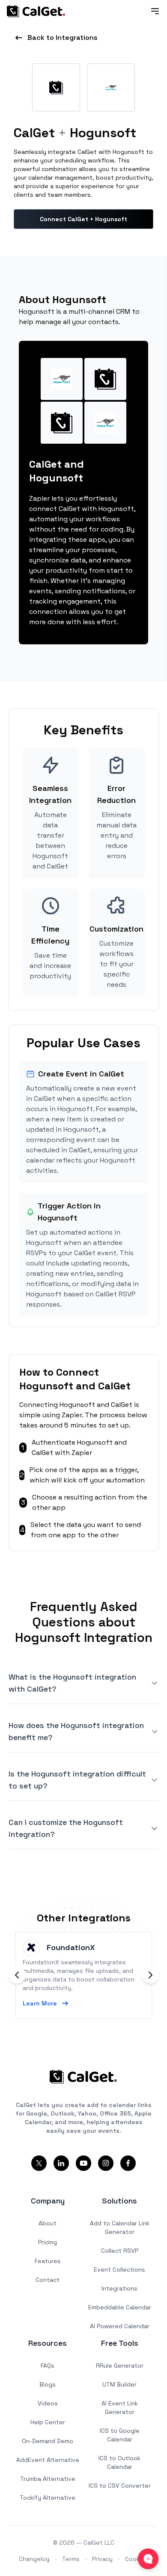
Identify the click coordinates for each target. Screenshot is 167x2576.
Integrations (119, 2288)
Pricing (48, 2242)
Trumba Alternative (48, 2479)
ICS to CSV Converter (120, 2486)
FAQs (48, 2366)
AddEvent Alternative (48, 2460)
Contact (48, 2280)
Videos (48, 2403)
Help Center (48, 2422)
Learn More (40, 2003)
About (48, 2223)
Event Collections (119, 2269)
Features (48, 2261)
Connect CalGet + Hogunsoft (83, 219)
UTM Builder (119, 2384)
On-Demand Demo (48, 2441)
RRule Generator (120, 2366)
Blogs (48, 2384)
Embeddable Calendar (120, 2307)
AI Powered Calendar (120, 2326)
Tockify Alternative (48, 2498)
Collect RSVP (120, 2251)
